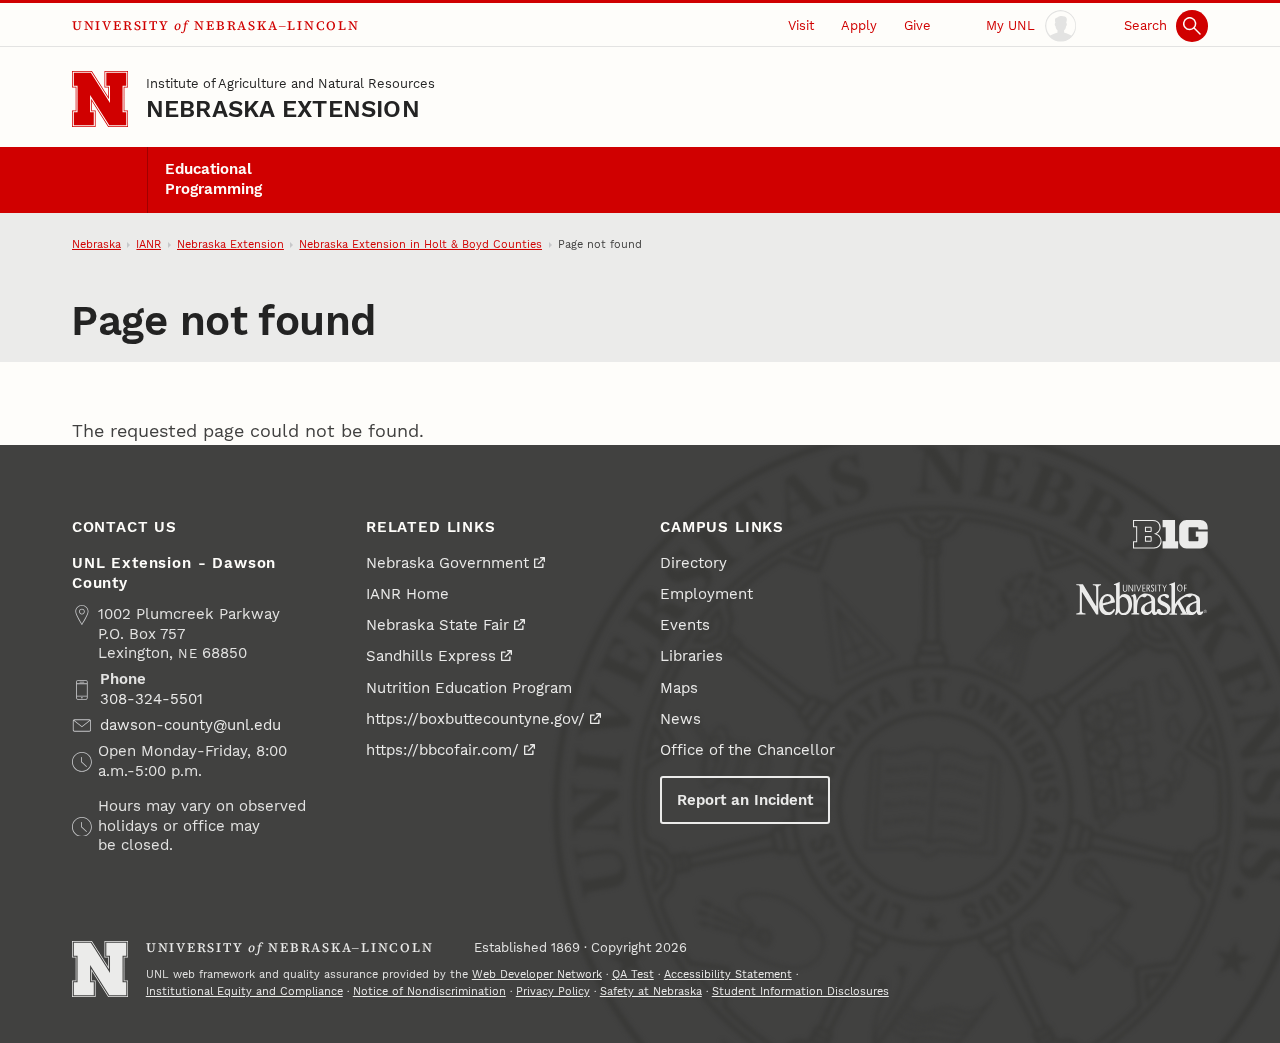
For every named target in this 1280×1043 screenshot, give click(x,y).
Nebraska (96, 244)
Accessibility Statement (728, 974)
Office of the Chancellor (747, 750)
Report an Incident (745, 800)
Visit (801, 25)
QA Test (633, 974)
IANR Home (407, 594)
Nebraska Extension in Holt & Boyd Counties (420, 244)
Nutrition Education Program (469, 688)
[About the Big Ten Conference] (1170, 534)
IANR (148, 244)
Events (685, 625)
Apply (859, 25)
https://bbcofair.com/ (442, 750)
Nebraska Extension (283, 109)
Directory (693, 563)
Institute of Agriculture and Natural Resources (290, 83)
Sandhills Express (431, 656)
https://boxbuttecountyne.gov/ (475, 719)
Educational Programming (213, 179)
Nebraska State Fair (437, 625)
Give (917, 25)
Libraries (691, 656)
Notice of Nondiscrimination (429, 991)
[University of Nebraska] (1141, 598)
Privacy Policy (553, 991)
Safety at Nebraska (651, 991)
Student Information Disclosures (800, 991)
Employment (706, 594)
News (680, 719)
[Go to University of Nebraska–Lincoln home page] (100, 99)
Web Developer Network (537, 974)
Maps (679, 688)
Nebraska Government (447, 563)
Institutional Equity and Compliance (244, 991)
